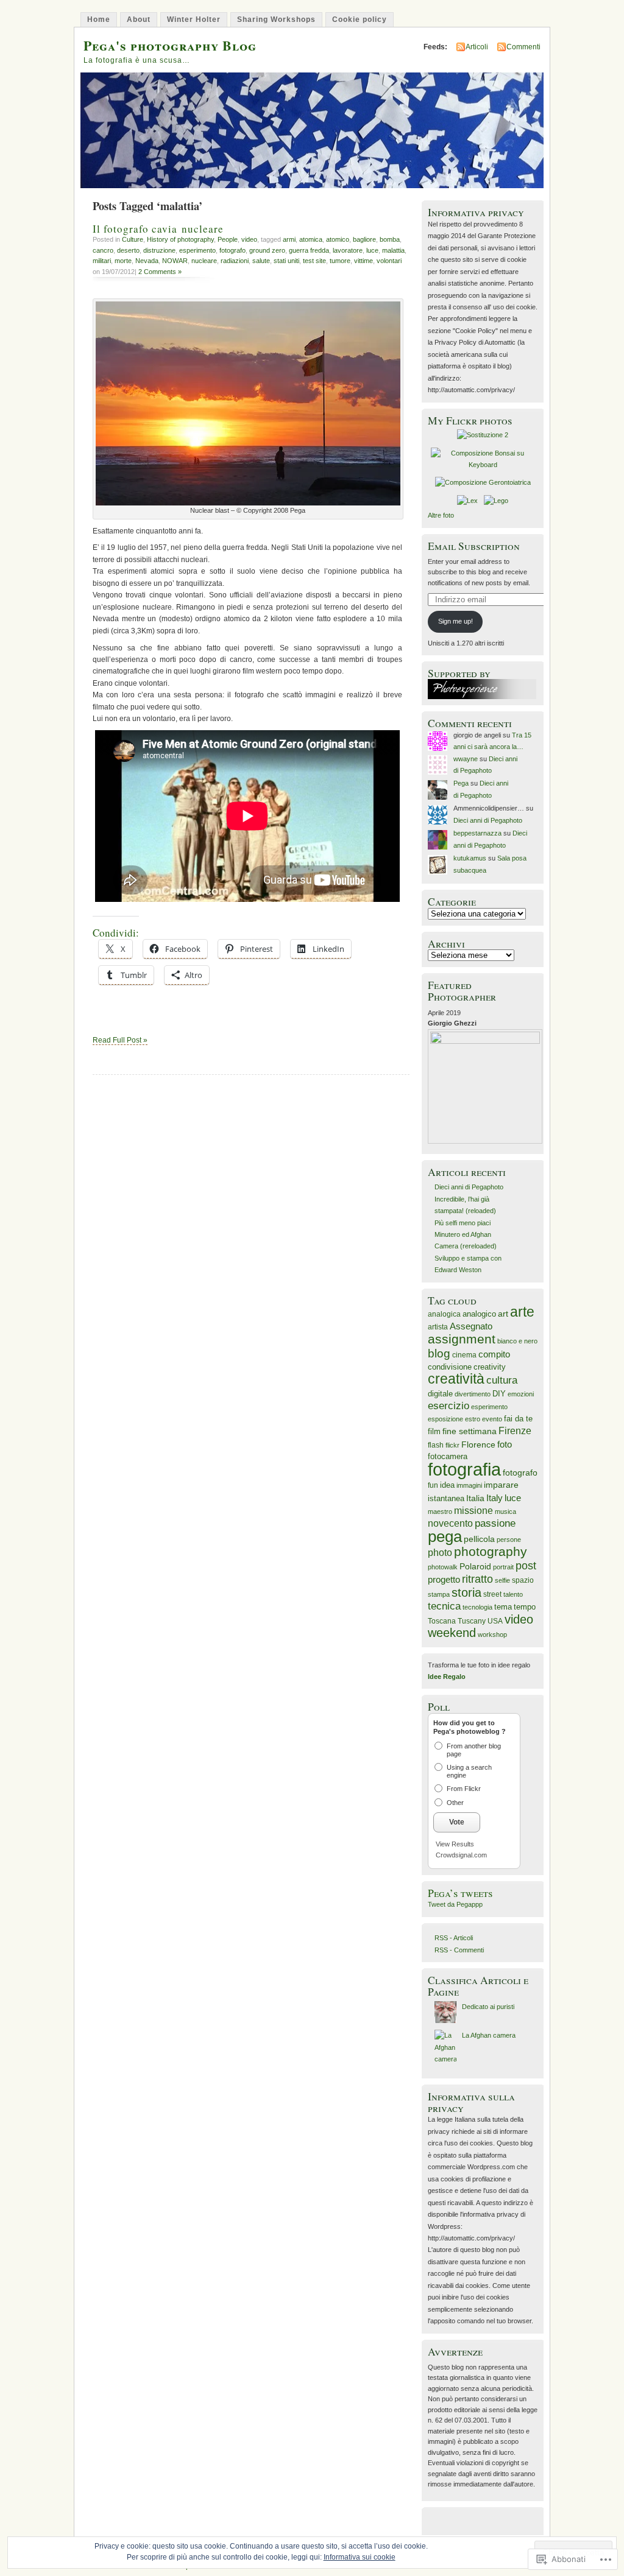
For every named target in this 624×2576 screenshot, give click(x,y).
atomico (338, 239)
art (503, 1314)
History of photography (180, 239)
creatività (456, 1379)
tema (503, 1607)
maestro (440, 1511)
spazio (523, 1580)
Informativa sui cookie (360, 2557)
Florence (478, 1445)
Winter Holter (194, 19)
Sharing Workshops (276, 19)
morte (123, 261)
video (249, 239)
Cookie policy (360, 19)
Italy (495, 1498)
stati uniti (286, 261)
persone (509, 1540)
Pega (461, 783)
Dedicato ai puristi (488, 2007)
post (526, 1566)
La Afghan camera (489, 2035)
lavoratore (348, 250)
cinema (464, 1355)
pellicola (479, 1539)
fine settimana (470, 1431)
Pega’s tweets (460, 1893)
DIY (499, 1394)
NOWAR (175, 261)
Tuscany (472, 1621)
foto (505, 1444)
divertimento (473, 1394)
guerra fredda (309, 250)
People (228, 239)
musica (505, 1511)
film (434, 1431)
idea (447, 1485)
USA (495, 1621)
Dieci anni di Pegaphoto (488, 820)
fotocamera (448, 1457)
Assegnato (471, 1326)
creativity (490, 1367)
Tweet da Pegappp (455, 1904)
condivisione (450, 1367)
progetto (444, 1579)
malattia (393, 250)
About (139, 19)
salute (261, 261)
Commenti (523, 47)
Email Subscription (474, 546)
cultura (502, 1380)
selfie (502, 1580)
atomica (311, 239)
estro (473, 1419)
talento (513, 1594)
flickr (452, 1445)
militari (102, 261)
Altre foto (441, 515)
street (492, 1594)
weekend (452, 1633)
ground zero (267, 250)
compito (494, 1354)
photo (440, 1553)
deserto (128, 250)
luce (372, 250)
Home (99, 19)
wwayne (466, 759)
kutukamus (470, 858)
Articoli (477, 47)
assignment (462, 1339)
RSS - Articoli (454, 1938)
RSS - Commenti (459, 1950)
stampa (439, 1594)
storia (466, 1592)
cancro (103, 250)
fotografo (232, 250)
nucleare (204, 261)
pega (445, 1536)
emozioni (521, 1394)
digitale (440, 1394)
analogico (479, 1314)
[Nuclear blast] (248, 503)
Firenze (515, 1431)
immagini (469, 1485)
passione (495, 1523)
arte (522, 1312)
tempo (525, 1607)
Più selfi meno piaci (463, 1223)
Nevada (147, 261)
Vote (457, 1822)
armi (289, 239)
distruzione (159, 250)
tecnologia (477, 1607)
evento (492, 1419)
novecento (450, 1523)
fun (433, 1485)
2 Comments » (160, 272)
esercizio (448, 1406)
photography (491, 1551)
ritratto (477, 1579)
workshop (492, 1635)
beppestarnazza (477, 833)
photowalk (443, 1567)
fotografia (464, 1469)
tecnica (444, 1606)
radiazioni (235, 261)
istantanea (446, 1499)
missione (473, 1510)
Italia (475, 1498)
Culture (133, 239)
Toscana (442, 1621)
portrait (503, 1567)
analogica (444, 1314)
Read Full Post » (120, 1040)
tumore (340, 261)
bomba (390, 239)
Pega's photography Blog (170, 45)
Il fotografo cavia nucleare (158, 229)
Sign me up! (456, 621)
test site (314, 261)
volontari (389, 261)
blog (439, 1353)
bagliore (364, 239)
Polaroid (475, 1566)
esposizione (445, 1419)
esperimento (197, 250)
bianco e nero (517, 1341)
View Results (455, 1844)
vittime (363, 261)
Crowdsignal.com (461, 1855)
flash (436, 1445)
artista (438, 1327)
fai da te (518, 1419)
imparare (501, 1485)
